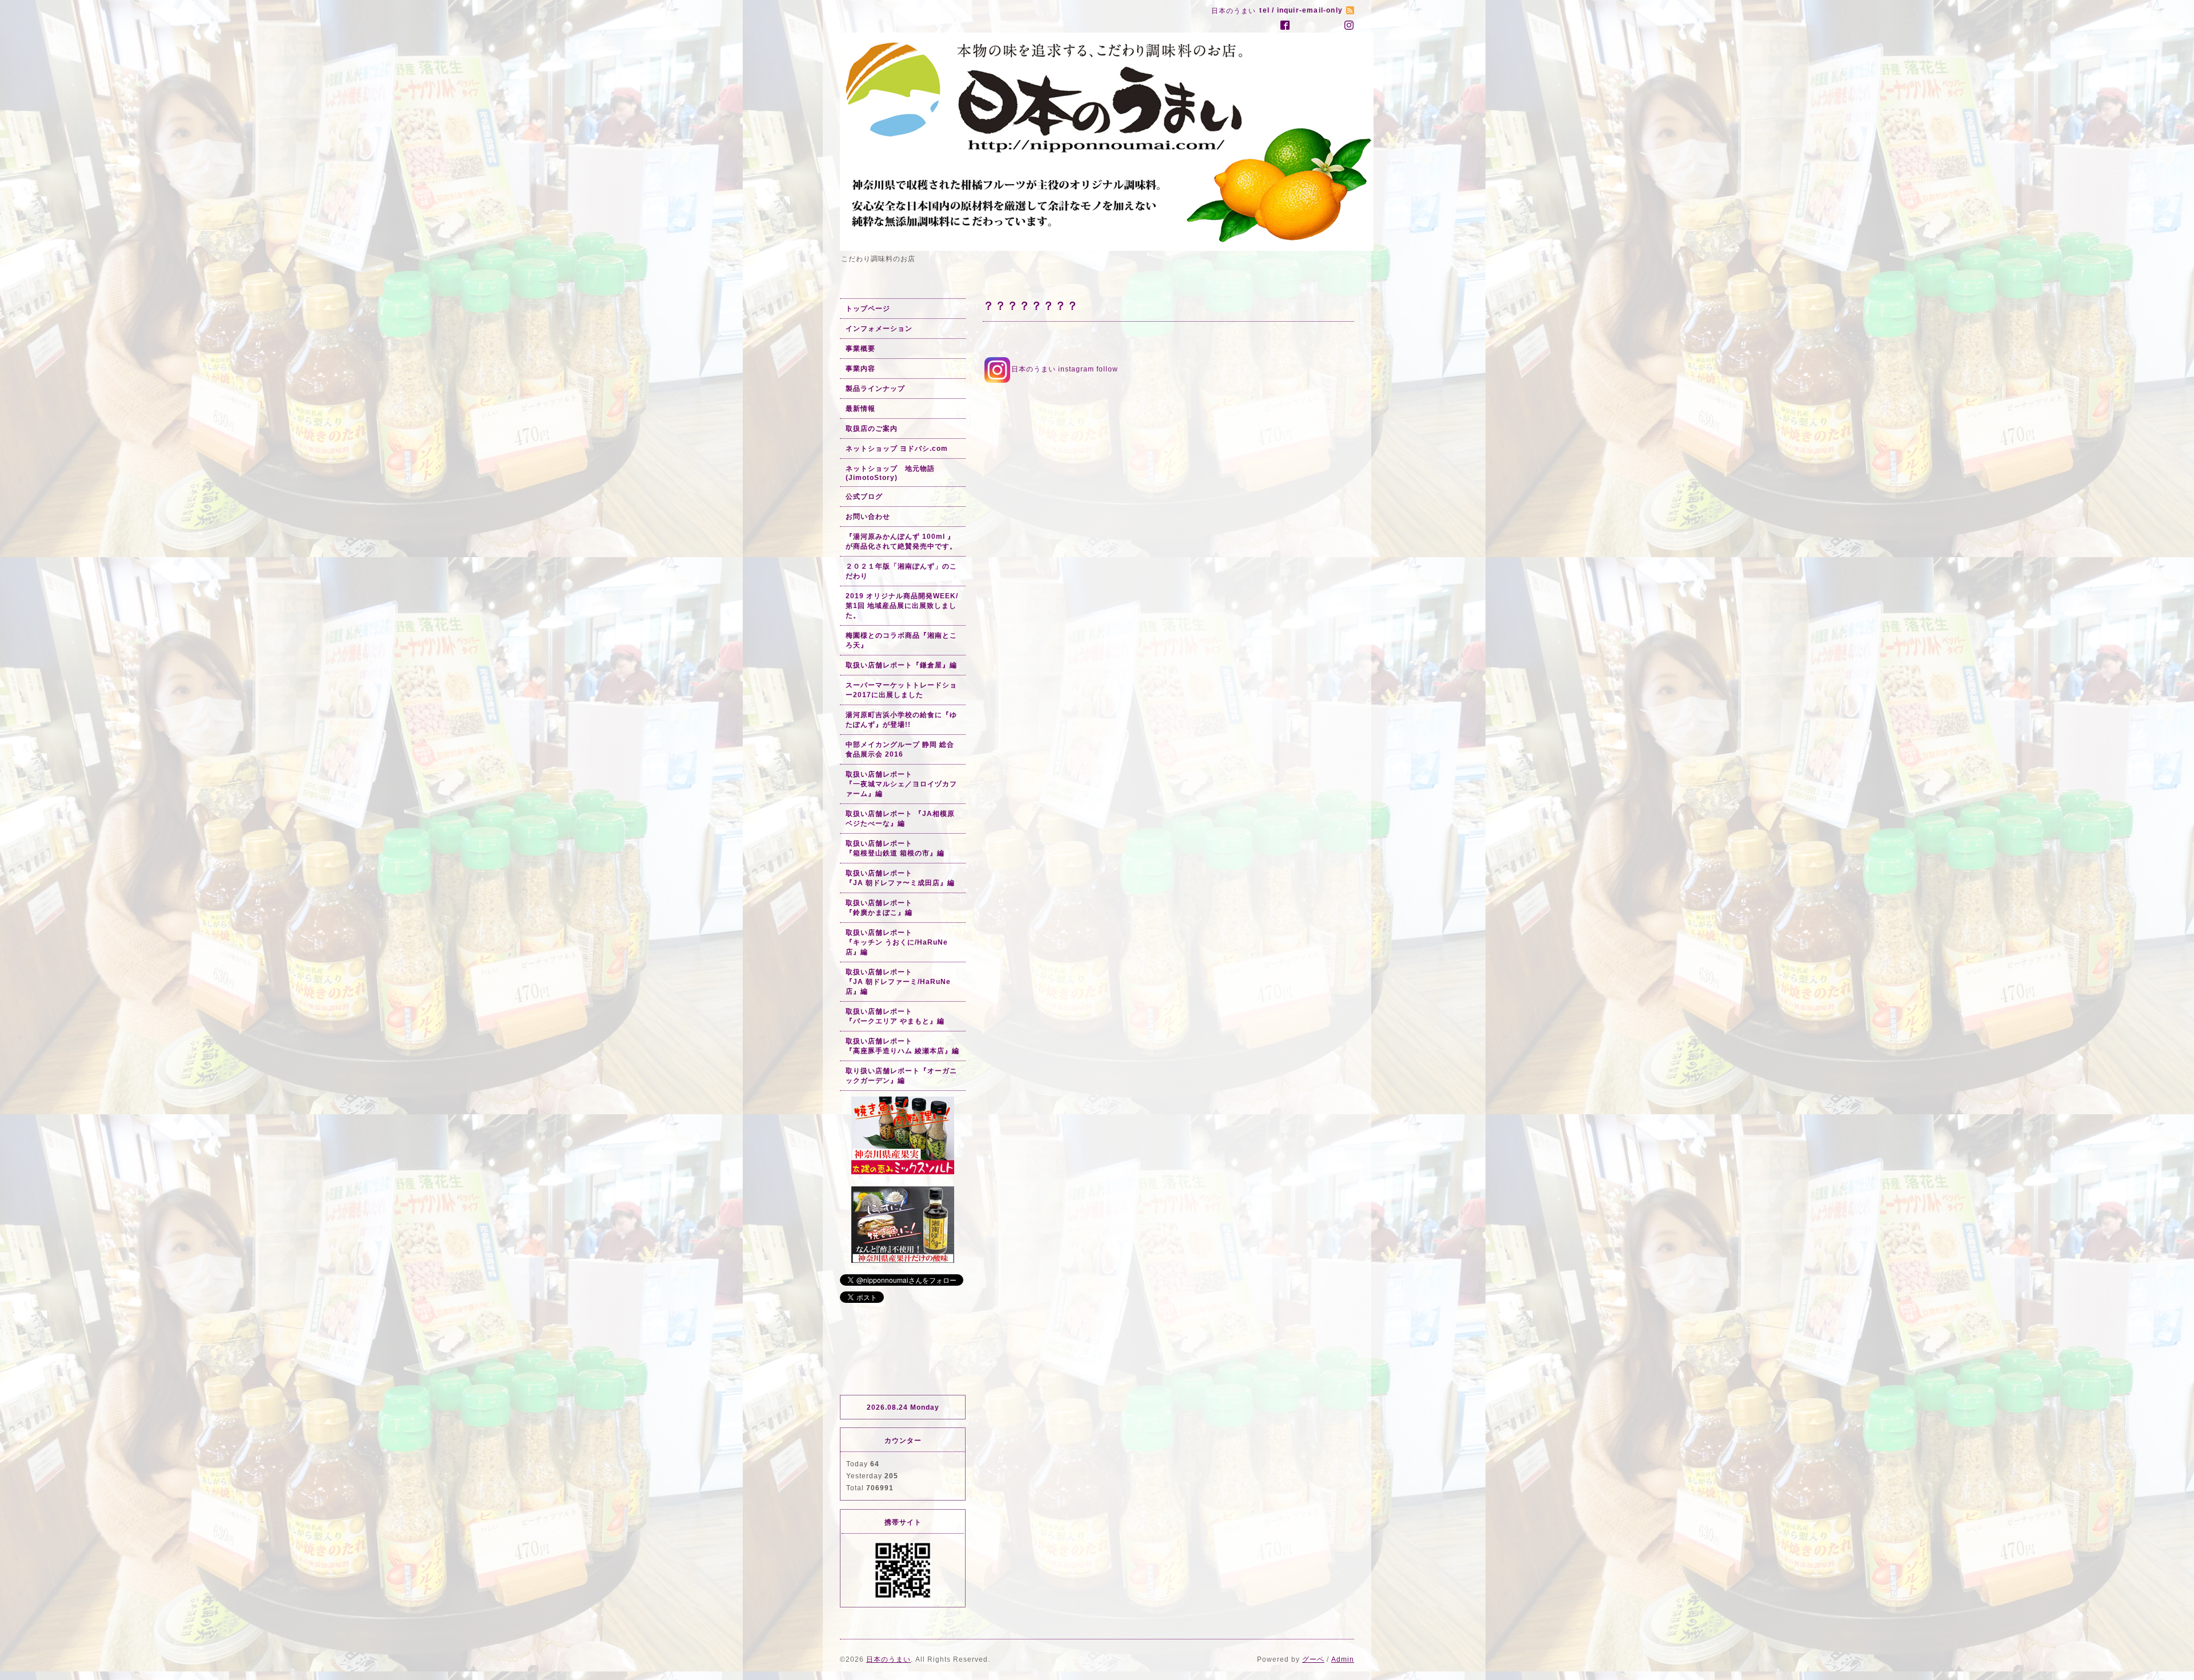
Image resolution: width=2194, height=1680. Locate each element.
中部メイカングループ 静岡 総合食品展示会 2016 (900, 749)
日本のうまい (888, 1659)
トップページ (868, 309)
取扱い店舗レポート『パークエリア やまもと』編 (895, 1016)
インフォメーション (879, 329)
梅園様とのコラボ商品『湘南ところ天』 (901, 640)
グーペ (1313, 1659)
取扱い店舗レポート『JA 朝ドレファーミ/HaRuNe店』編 (898, 982)
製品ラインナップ (875, 389)
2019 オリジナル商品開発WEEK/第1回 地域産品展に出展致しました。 (902, 606)
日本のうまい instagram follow (1065, 369)
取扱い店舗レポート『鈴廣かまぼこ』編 (879, 908)
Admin (1343, 1659)
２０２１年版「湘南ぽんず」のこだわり (901, 571)
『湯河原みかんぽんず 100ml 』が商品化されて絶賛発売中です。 (901, 541)
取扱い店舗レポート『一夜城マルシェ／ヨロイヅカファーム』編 (901, 784)
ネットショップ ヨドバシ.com (897, 449)
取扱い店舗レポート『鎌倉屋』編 (901, 665)
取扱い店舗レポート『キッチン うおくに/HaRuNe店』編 (897, 942)
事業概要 (860, 349)
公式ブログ (864, 497)
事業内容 (860, 369)
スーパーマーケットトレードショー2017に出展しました (901, 690)
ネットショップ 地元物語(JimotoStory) (890, 473)
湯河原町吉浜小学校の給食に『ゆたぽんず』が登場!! (901, 720)
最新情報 (860, 409)
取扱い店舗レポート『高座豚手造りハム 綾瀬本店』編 (902, 1046)
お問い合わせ (868, 517)
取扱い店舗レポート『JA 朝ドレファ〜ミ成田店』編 (900, 878)
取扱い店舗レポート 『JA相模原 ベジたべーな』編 (900, 819)
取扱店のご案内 (872, 429)
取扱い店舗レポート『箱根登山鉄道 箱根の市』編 (895, 848)
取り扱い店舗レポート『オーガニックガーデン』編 (901, 1076)
